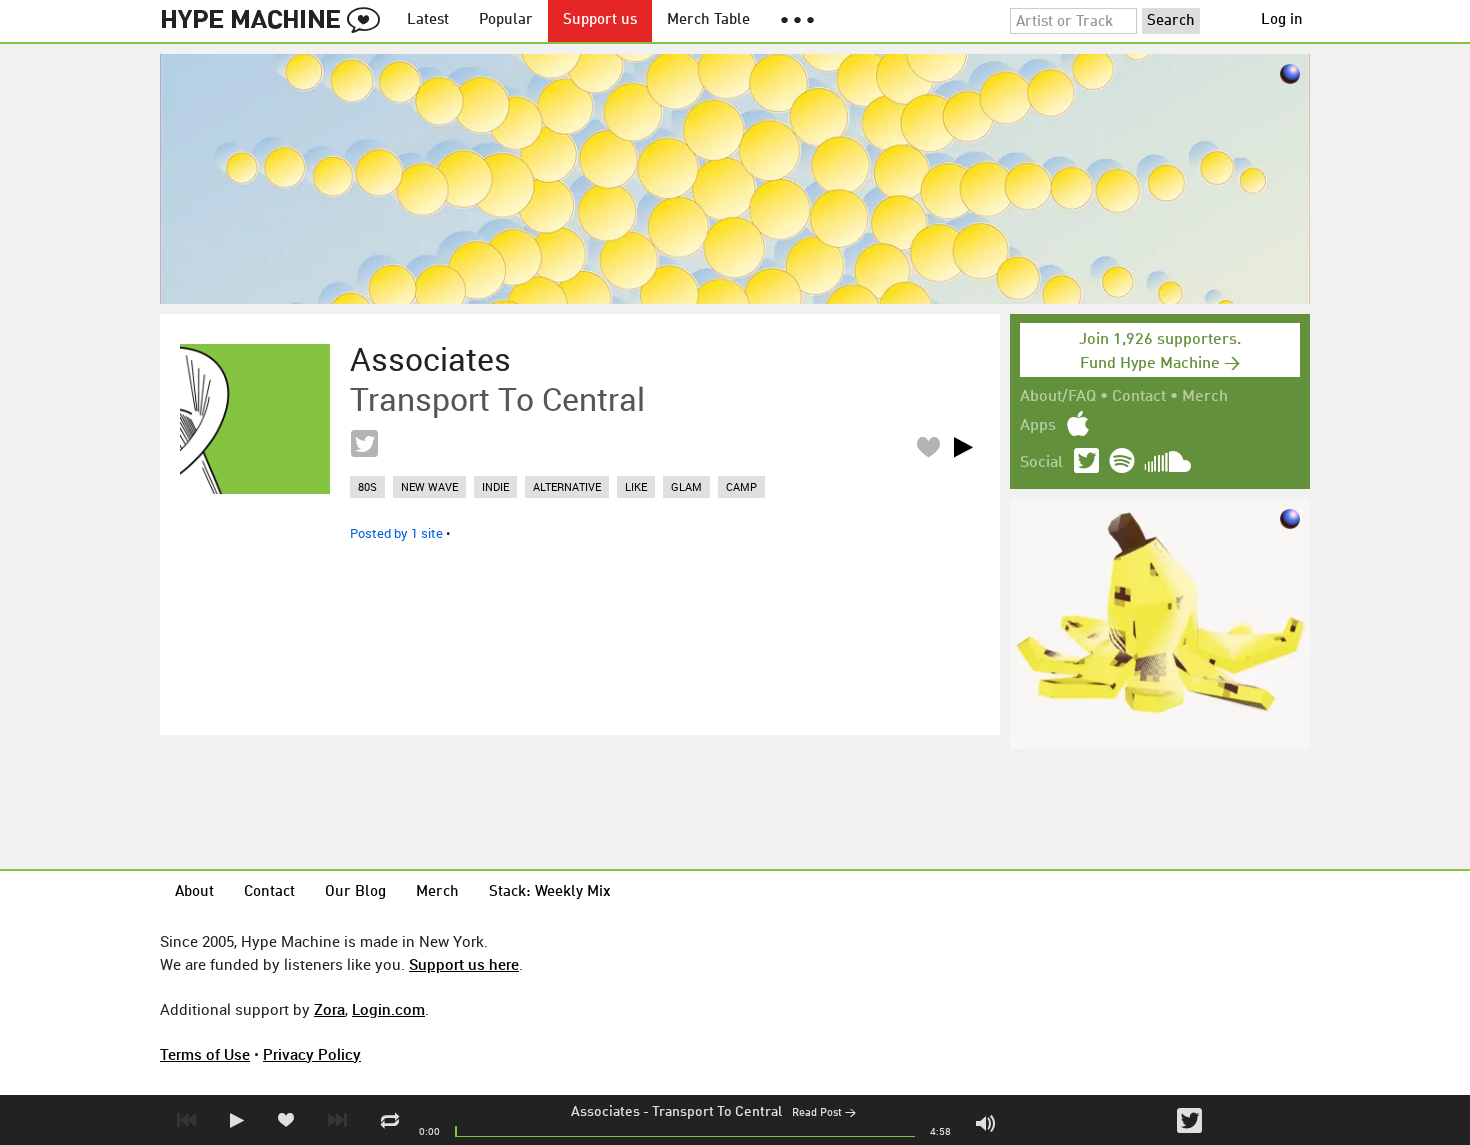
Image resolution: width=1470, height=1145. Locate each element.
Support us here (464, 964)
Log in (1282, 20)
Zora (329, 1009)
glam (686, 486)
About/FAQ (1058, 397)
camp (741, 486)
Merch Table (708, 20)
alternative (567, 486)
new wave (429, 486)
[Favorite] (928, 446)
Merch (1205, 397)
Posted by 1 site (396, 533)
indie (495, 486)
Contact (1139, 397)
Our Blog (355, 892)
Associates (605, 1112)
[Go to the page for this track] (255, 419)
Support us (600, 20)
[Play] (963, 447)
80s (367, 486)
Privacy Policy (312, 1054)
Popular (506, 20)
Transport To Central (717, 1112)
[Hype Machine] (276, 21)
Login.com (388, 1009)
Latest (428, 20)
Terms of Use (205, 1054)
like (636, 486)
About (194, 892)
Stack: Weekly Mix (550, 892)
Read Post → (824, 1113)
